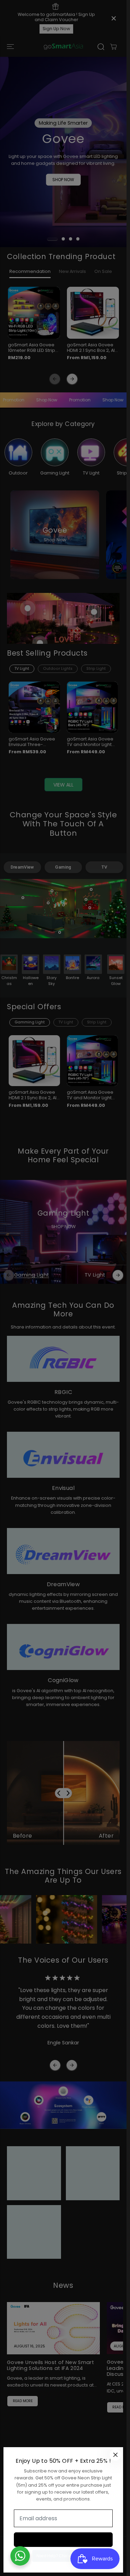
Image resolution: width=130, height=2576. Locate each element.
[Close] (115, 2455)
